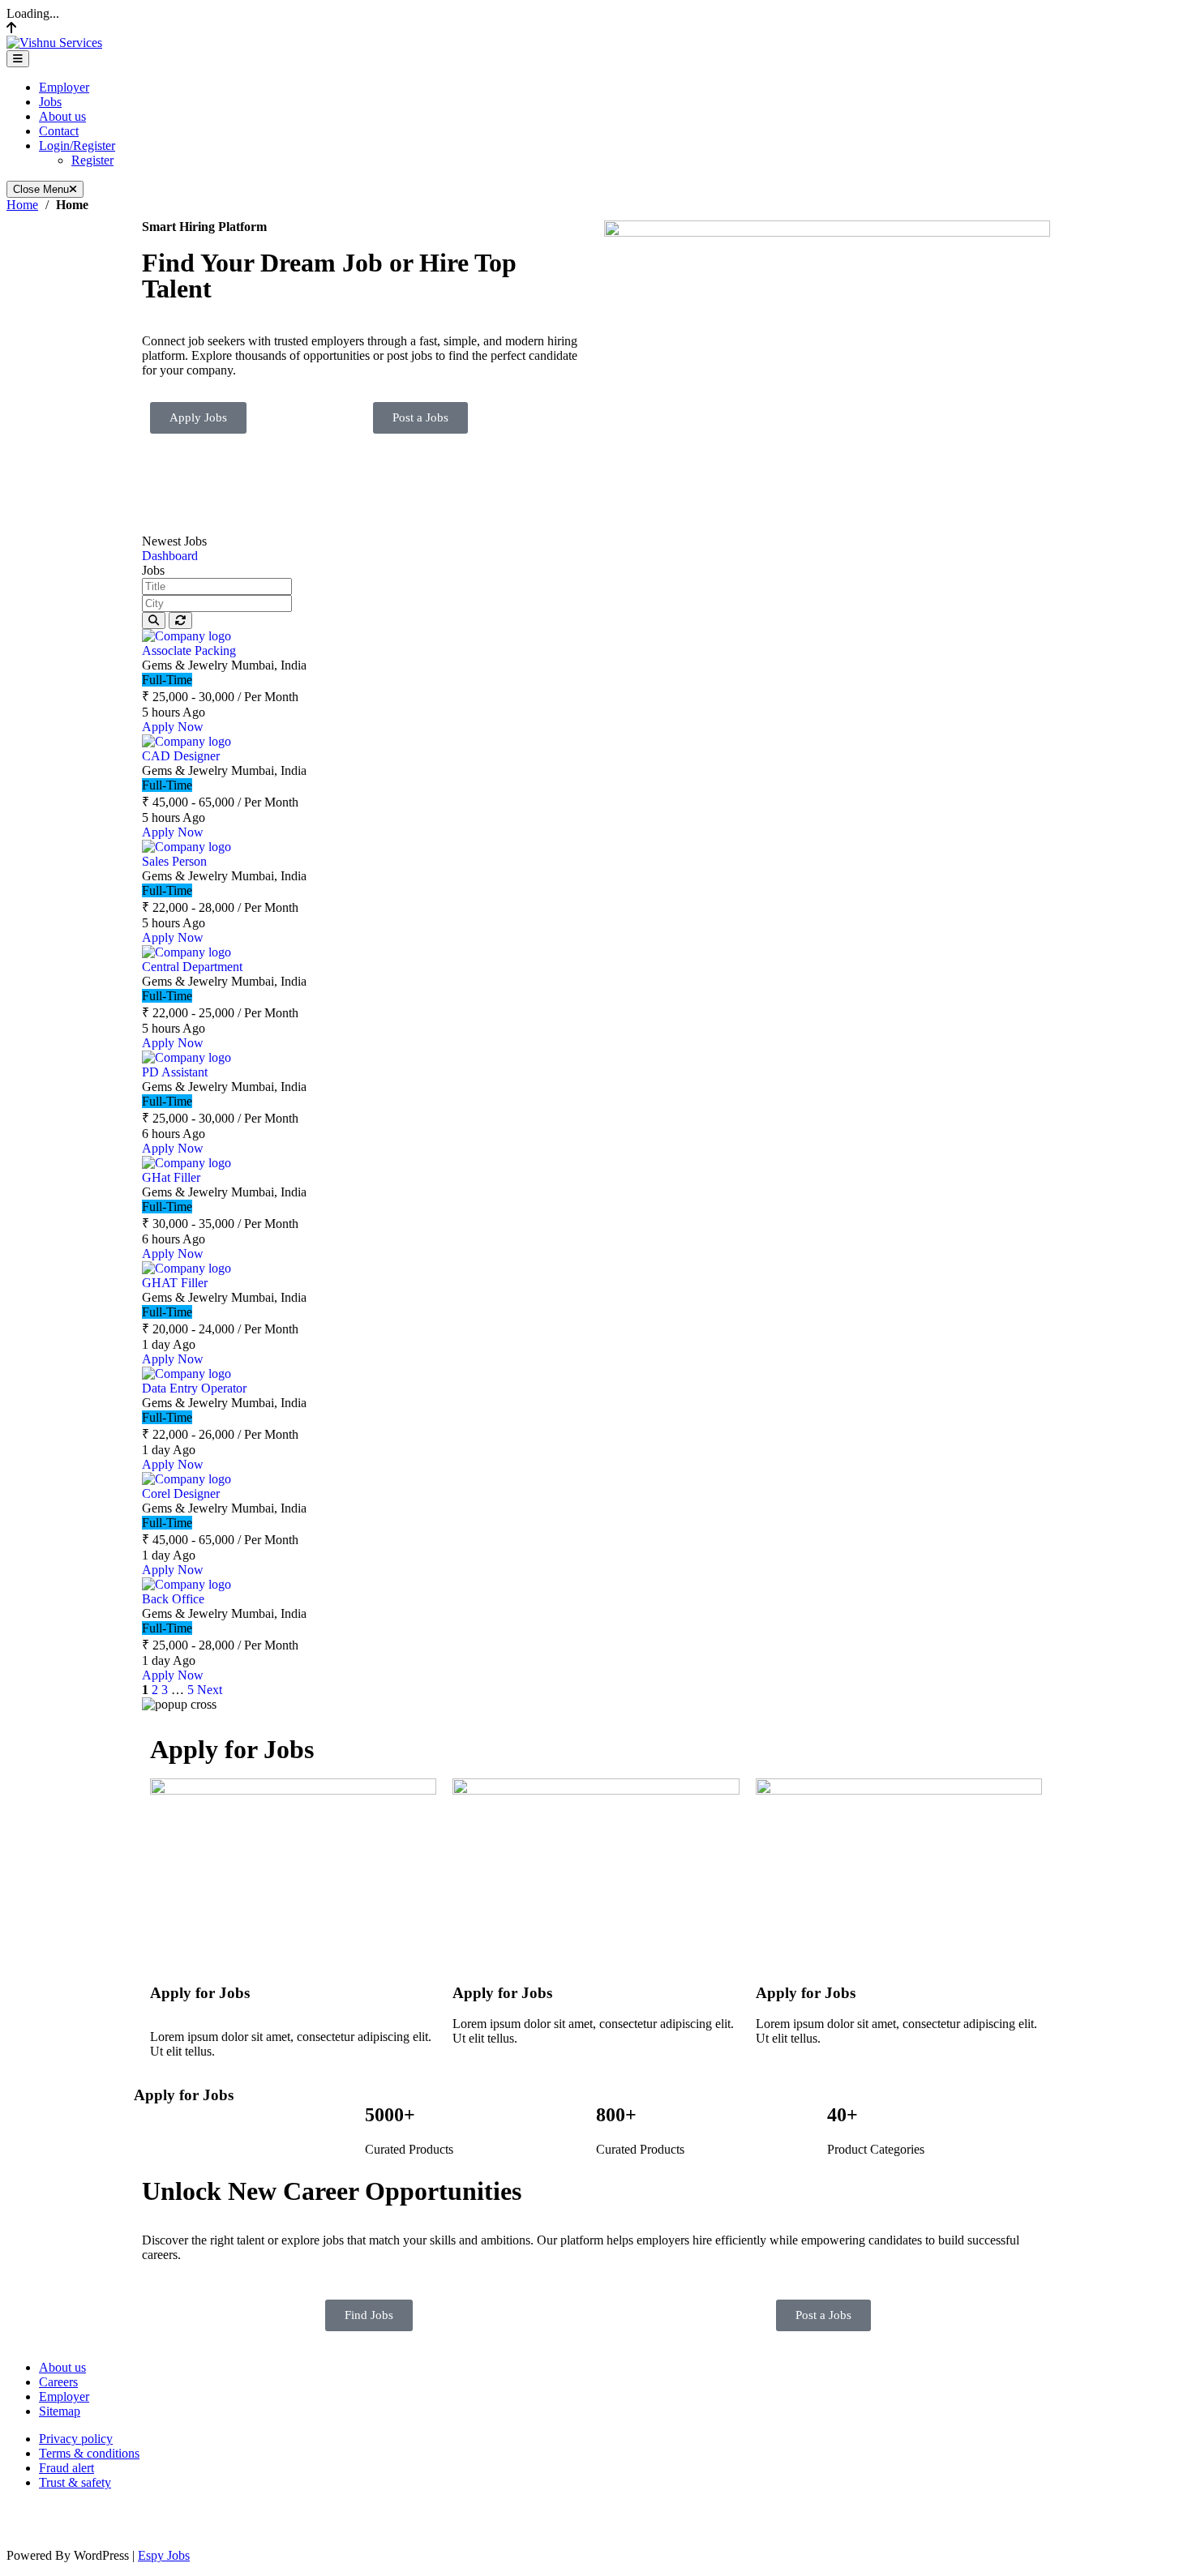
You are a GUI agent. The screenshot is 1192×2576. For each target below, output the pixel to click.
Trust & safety (75, 2482)
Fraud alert (66, 2468)
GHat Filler (171, 1177)
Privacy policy (76, 2439)
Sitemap (60, 2411)
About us (62, 116)
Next (210, 1690)
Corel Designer (181, 1493)
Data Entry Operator (194, 1388)
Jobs (50, 102)
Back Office (173, 1599)
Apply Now (173, 727)
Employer (64, 87)
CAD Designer (181, 756)
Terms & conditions (89, 2453)
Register (92, 160)
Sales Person (174, 861)
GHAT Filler (175, 1283)
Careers (58, 2382)
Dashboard (170, 556)
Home (22, 205)
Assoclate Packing (189, 650)
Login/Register (77, 145)
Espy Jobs (164, 2555)
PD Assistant (175, 1072)
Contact (59, 131)
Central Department (192, 967)
